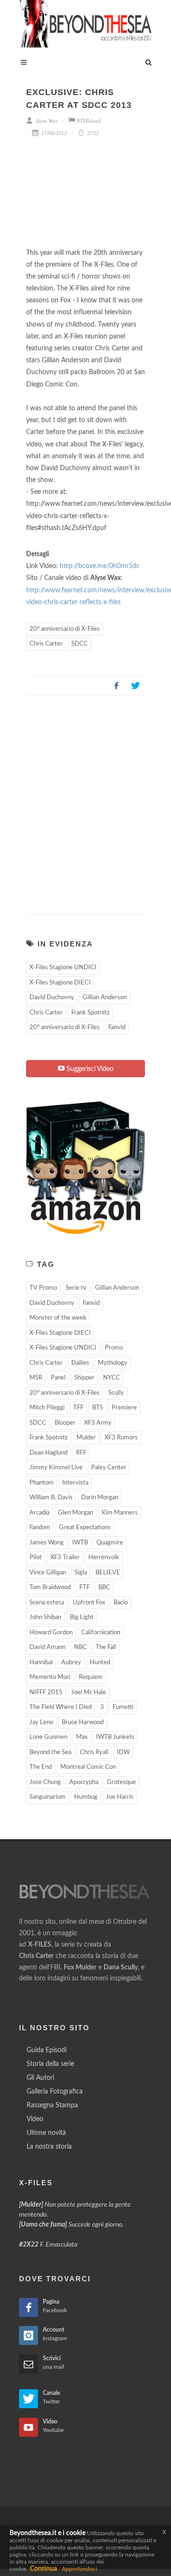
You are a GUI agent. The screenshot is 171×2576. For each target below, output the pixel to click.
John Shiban (45, 1617)
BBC (104, 1587)
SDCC (80, 644)
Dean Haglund (48, 1453)
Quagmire (110, 1543)
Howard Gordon (51, 1633)
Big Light (82, 1617)
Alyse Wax (46, 121)
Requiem (91, 1677)
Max (82, 1737)
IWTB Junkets (115, 1737)
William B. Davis (51, 1498)
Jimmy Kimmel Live (56, 1468)
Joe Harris (120, 1797)
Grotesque (121, 1782)
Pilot (36, 1558)
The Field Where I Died (61, 1707)
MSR (36, 1378)
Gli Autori (40, 2078)
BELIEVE (108, 1573)
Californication (101, 1633)
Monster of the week (58, 1318)
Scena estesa (47, 1603)
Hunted (100, 1663)
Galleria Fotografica (55, 2092)
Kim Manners (120, 1513)
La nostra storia (49, 2147)
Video (35, 2119)
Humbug (86, 1797)
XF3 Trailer (65, 1558)
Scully (116, 1393)
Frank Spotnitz (90, 1013)
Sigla (81, 1573)
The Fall (106, 1647)
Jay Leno (41, 1722)
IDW (123, 1752)
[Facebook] (116, 686)
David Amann (47, 1647)
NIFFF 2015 (46, 1693)
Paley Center (109, 1468)
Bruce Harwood (83, 1722)
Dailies (80, 1363)
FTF (85, 1587)
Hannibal (41, 1663)
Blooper (65, 1423)
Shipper (84, 1378)
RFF (81, 1453)
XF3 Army (98, 1423)
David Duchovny (52, 998)
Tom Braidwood (50, 1587)
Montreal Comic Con (88, 1767)
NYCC (112, 1378)
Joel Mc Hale (89, 1693)
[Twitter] (135, 686)
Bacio (121, 1603)
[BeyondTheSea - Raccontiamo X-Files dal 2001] (85, 24)
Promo (114, 1348)
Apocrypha (84, 1782)
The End (41, 1767)
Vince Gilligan (48, 1573)
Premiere (124, 1408)
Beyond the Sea (50, 1752)
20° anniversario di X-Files (65, 629)
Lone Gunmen (48, 1737)
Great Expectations (85, 1528)
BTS (98, 1408)
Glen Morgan (76, 1513)
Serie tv (76, 1288)
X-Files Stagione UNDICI (63, 968)
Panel (58, 1378)
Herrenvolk (104, 1558)
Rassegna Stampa (52, 2105)
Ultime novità (46, 2133)
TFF (78, 1408)
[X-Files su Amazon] (85, 1167)
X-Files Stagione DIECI (60, 983)
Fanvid (117, 1028)
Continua (43, 2569)
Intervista (75, 1483)
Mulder (86, 1438)
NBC (81, 1647)
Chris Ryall (94, 1752)
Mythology (113, 1363)
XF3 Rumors (121, 1438)
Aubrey (71, 1663)
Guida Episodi (47, 2050)
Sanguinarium (47, 1797)
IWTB (80, 1543)
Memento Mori (50, 1677)
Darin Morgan (100, 1498)
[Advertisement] (85, 801)
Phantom (42, 1483)
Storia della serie (50, 2064)
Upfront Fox (89, 1603)
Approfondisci (80, 2569)
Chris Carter (46, 644)
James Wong (47, 1543)
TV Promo (43, 1288)
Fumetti (123, 1707)
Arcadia (39, 1513)
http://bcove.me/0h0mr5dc (100, 566)
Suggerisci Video (89, 1069)
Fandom (40, 1528)
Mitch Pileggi (47, 1408)
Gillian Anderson (105, 998)
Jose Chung (45, 1782)
